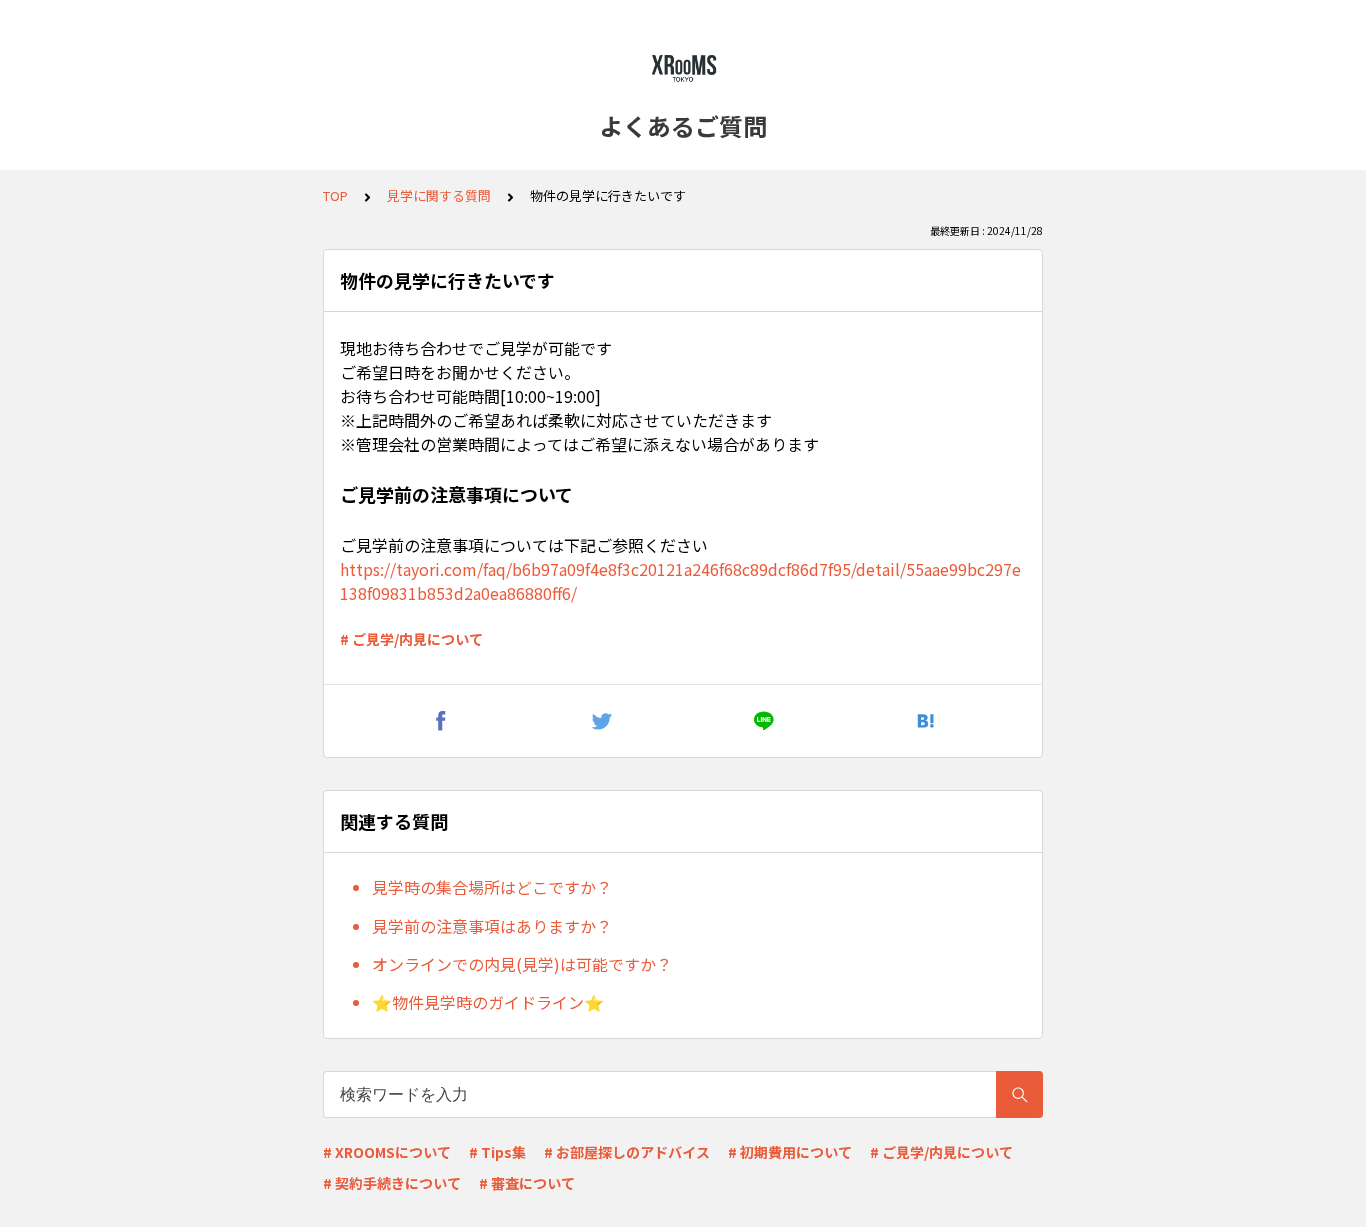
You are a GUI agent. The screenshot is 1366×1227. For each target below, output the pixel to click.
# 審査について (527, 1183)
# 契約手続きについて (392, 1183)
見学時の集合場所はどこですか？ (492, 887)
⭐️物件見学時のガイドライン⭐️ (488, 1002)
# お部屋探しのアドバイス (627, 1152)
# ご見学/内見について (411, 639)
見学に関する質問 (439, 195)
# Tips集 (497, 1152)
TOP (335, 195)
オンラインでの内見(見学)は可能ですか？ (522, 964)
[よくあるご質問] (683, 68)
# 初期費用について (790, 1152)
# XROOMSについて (387, 1152)
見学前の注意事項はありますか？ (492, 926)
